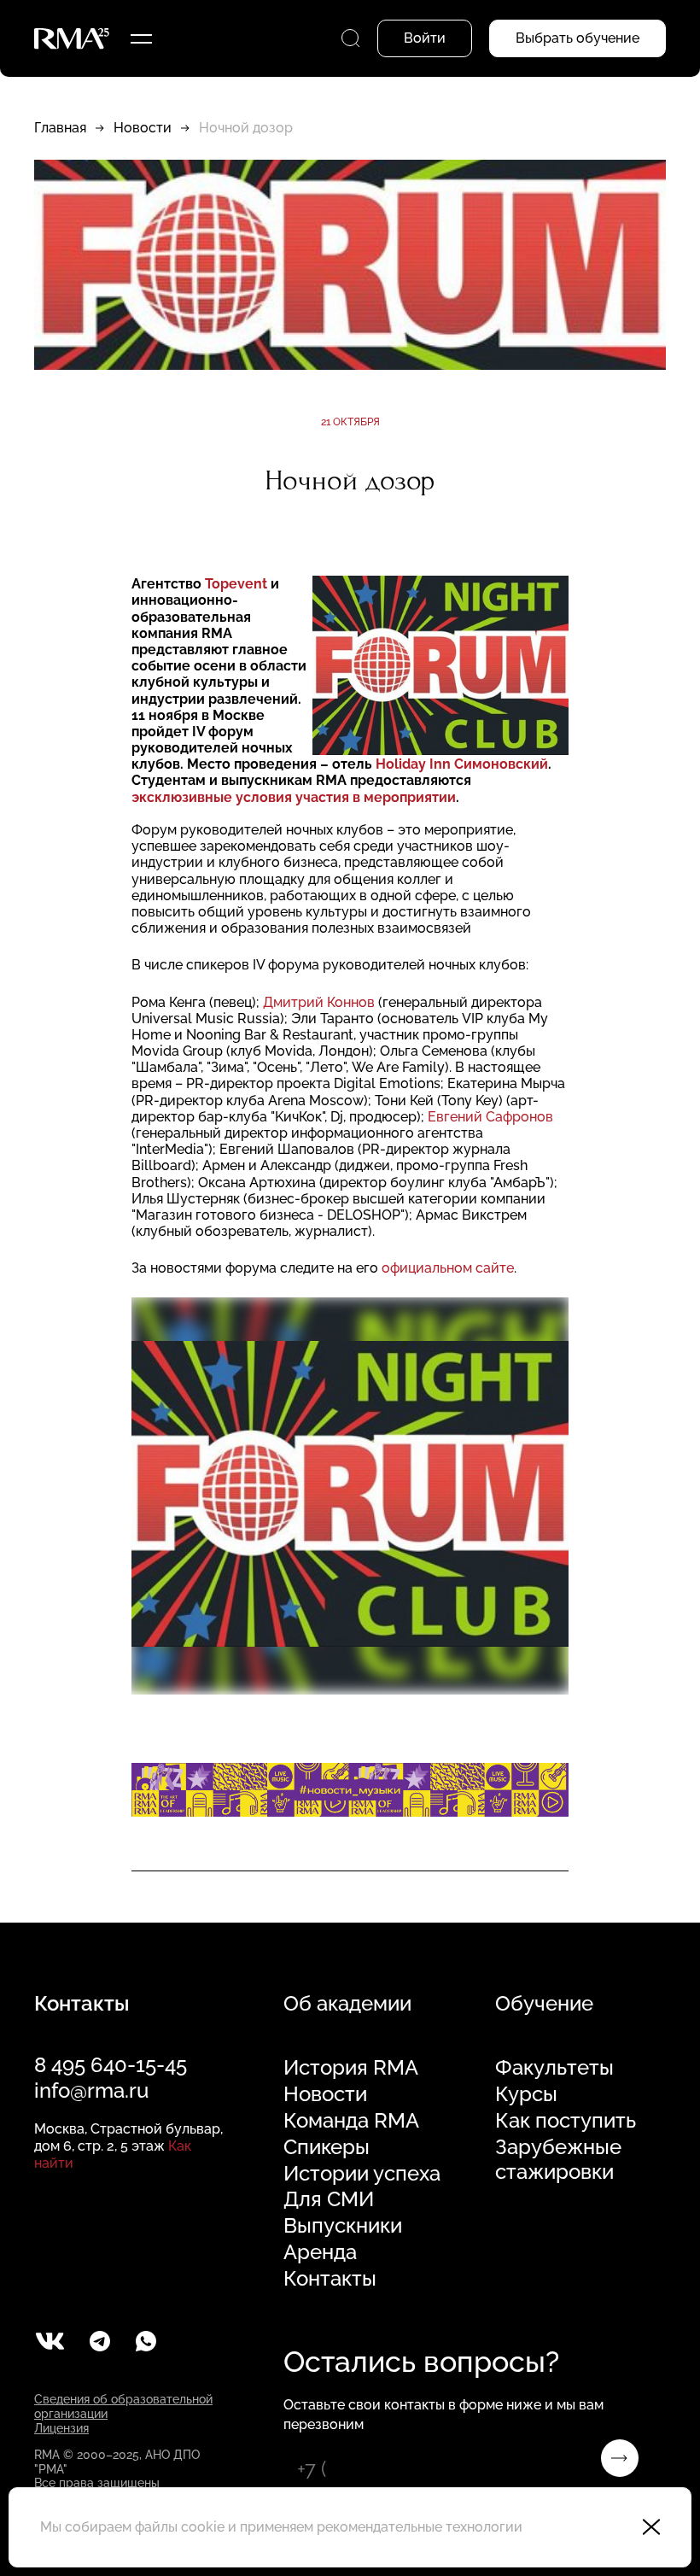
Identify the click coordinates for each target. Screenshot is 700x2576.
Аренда (320, 2252)
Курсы (526, 2094)
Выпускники (343, 2226)
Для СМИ (329, 2199)
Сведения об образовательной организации (123, 2406)
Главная (60, 128)
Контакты (330, 2279)
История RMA (351, 2068)
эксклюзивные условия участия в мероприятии (294, 797)
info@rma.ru (91, 2090)
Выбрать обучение (577, 38)
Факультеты (554, 2068)
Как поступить (566, 2121)
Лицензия (61, 2428)
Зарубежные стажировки (558, 2160)
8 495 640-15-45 (111, 2065)
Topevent (236, 584)
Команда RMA (351, 2121)
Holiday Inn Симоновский (462, 764)
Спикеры (327, 2147)
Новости (143, 128)
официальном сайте (448, 1268)
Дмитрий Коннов (319, 1002)
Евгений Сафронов (490, 1117)
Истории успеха (362, 2174)
